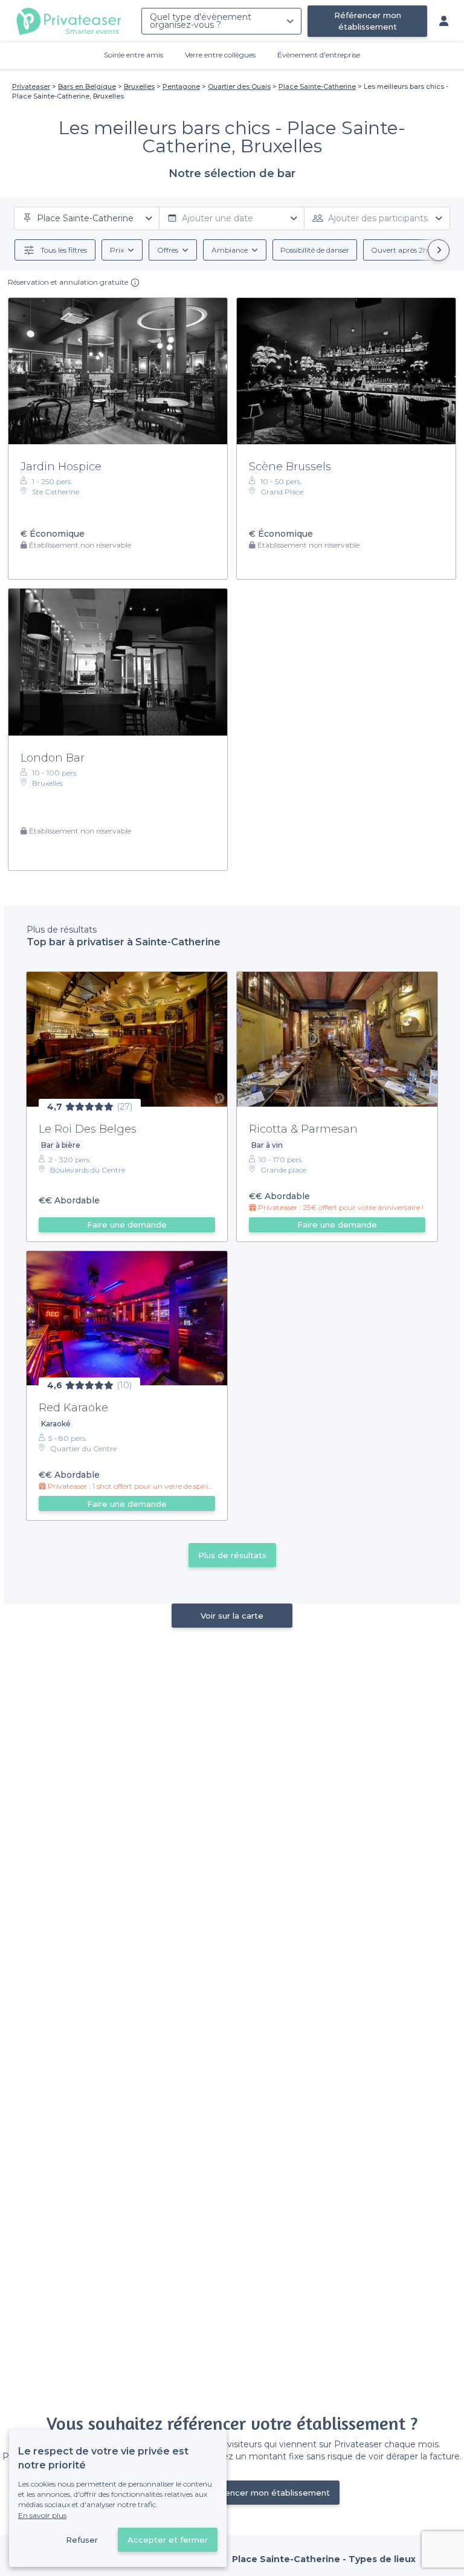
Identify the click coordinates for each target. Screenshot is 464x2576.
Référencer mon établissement (368, 21)
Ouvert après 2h (399, 250)
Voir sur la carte (232, 1616)
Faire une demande (127, 1225)
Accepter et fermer (168, 2540)
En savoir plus (42, 2515)
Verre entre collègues (220, 55)
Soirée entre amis (134, 55)
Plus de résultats (232, 1555)
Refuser (82, 2540)
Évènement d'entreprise (319, 55)
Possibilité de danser (315, 250)
